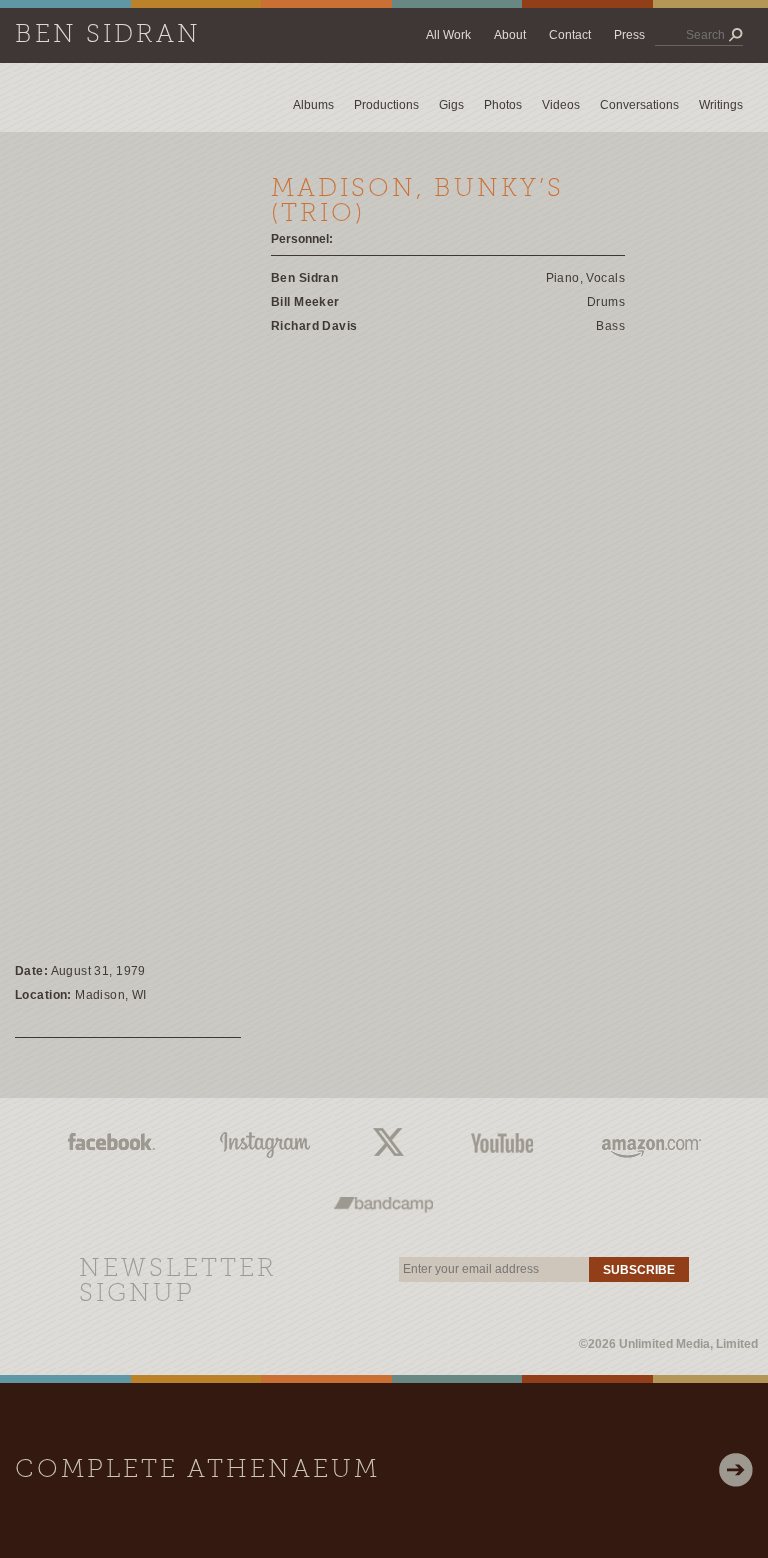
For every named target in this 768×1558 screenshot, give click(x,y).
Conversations (639, 105)
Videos (561, 105)
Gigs (451, 105)
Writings (721, 105)
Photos (503, 105)
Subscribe (639, 1270)
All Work (448, 35)
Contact (570, 35)
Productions (386, 105)
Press (629, 35)
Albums (313, 105)
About (510, 35)
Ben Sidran (108, 35)
